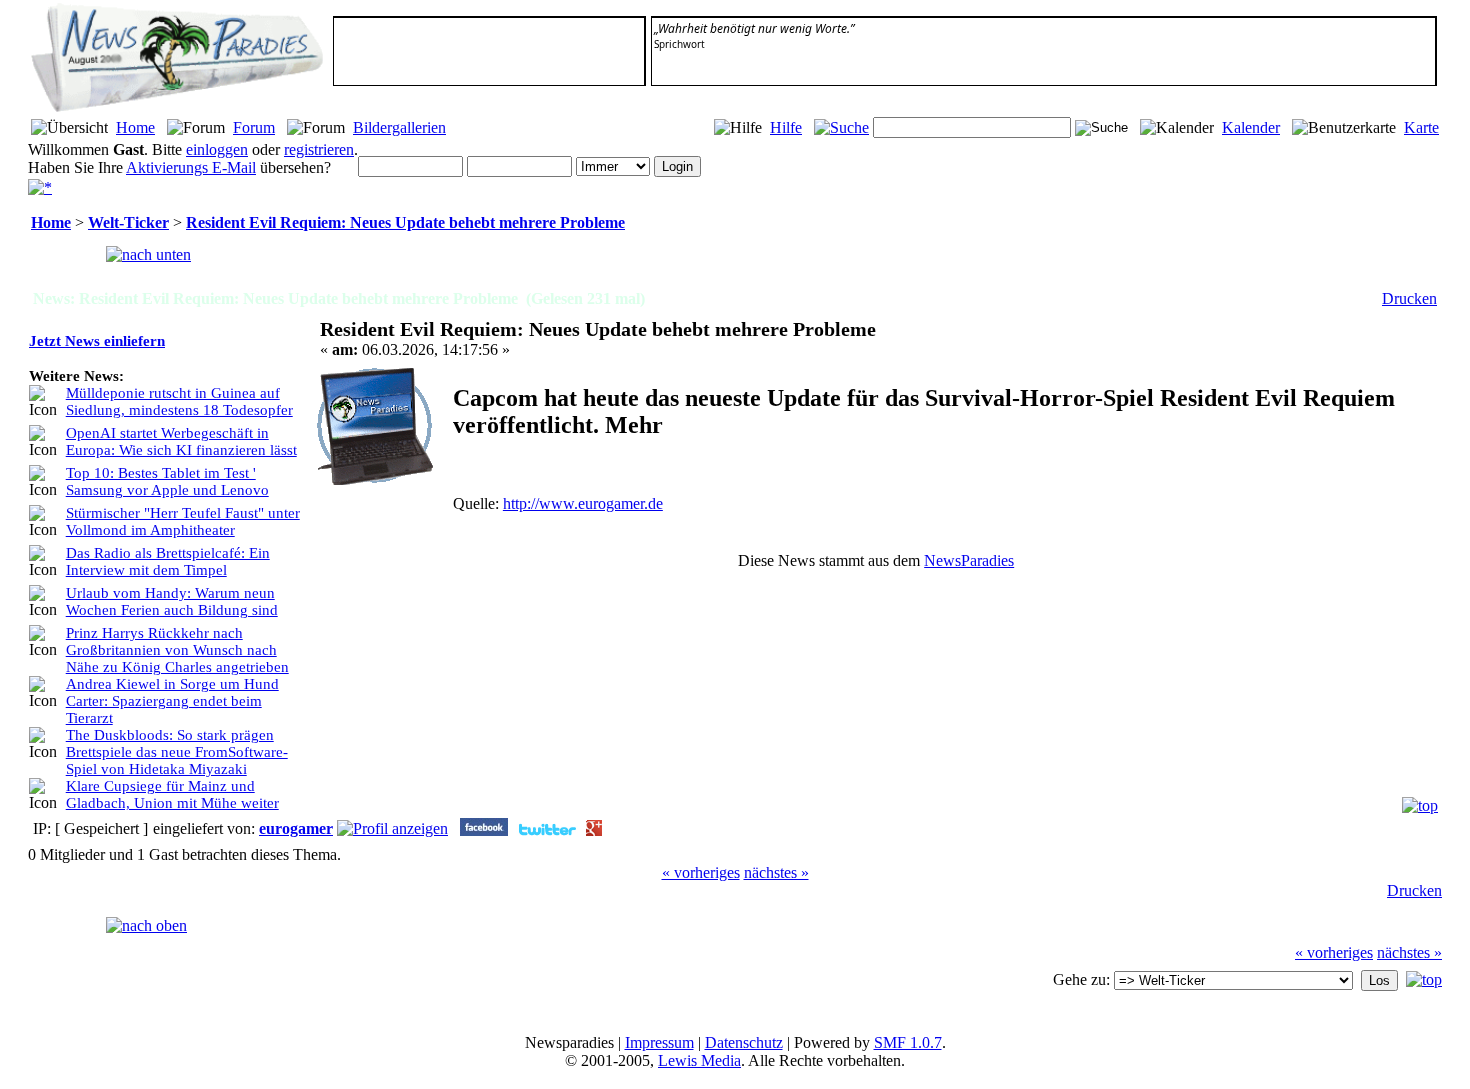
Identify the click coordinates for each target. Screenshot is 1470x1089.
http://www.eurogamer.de (583, 503)
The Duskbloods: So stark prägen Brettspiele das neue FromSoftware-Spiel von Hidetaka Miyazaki (177, 752)
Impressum (659, 1042)
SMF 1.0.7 (908, 1042)
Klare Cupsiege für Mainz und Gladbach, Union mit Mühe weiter (172, 794)
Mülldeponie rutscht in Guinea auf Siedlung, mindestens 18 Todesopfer (179, 401)
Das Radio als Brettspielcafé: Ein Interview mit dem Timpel (168, 561)
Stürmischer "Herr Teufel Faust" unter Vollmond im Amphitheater (183, 521)
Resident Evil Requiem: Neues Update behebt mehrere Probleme (405, 222)
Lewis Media (699, 1060)
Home (135, 127)
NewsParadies (969, 560)
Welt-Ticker (128, 222)
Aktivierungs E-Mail (191, 167)
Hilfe (786, 127)
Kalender (1251, 127)
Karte (1421, 127)
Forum (254, 127)
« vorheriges (701, 872)
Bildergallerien (399, 127)
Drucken (1409, 298)
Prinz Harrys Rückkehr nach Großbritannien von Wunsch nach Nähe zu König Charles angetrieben (177, 650)
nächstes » (776, 872)
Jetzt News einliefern (97, 341)
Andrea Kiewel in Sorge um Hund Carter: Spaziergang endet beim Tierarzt (172, 701)
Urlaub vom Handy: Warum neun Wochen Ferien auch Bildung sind (172, 601)
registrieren (319, 149)
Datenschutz (744, 1042)
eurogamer (296, 828)
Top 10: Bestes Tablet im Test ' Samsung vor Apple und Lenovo (167, 481)
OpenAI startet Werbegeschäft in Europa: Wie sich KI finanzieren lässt (181, 441)
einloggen (217, 149)
